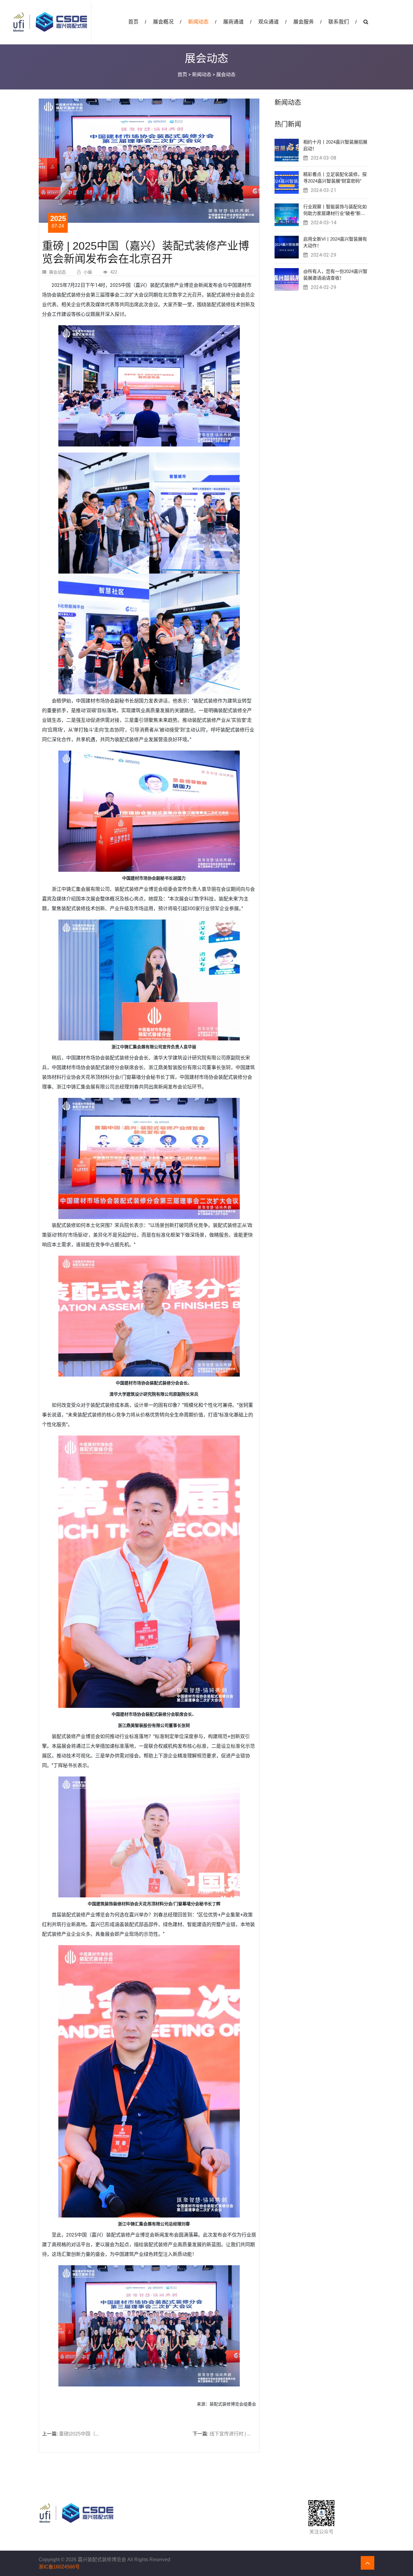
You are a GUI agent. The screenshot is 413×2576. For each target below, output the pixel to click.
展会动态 (57, 272)
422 (114, 272)
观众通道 (272, 22)
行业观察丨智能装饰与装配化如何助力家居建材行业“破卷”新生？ (335, 210)
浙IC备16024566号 (59, 2567)
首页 (137, 22)
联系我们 (343, 22)
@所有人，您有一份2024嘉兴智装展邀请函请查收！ (335, 275)
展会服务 (307, 22)
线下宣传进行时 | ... (229, 2434)
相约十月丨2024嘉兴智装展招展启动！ (335, 145)
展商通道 (237, 22)
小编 (88, 272)
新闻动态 (202, 22)
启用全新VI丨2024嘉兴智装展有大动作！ (335, 242)
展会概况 (167, 22)
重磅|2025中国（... (78, 2434)
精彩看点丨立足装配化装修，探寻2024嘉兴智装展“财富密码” (335, 178)
